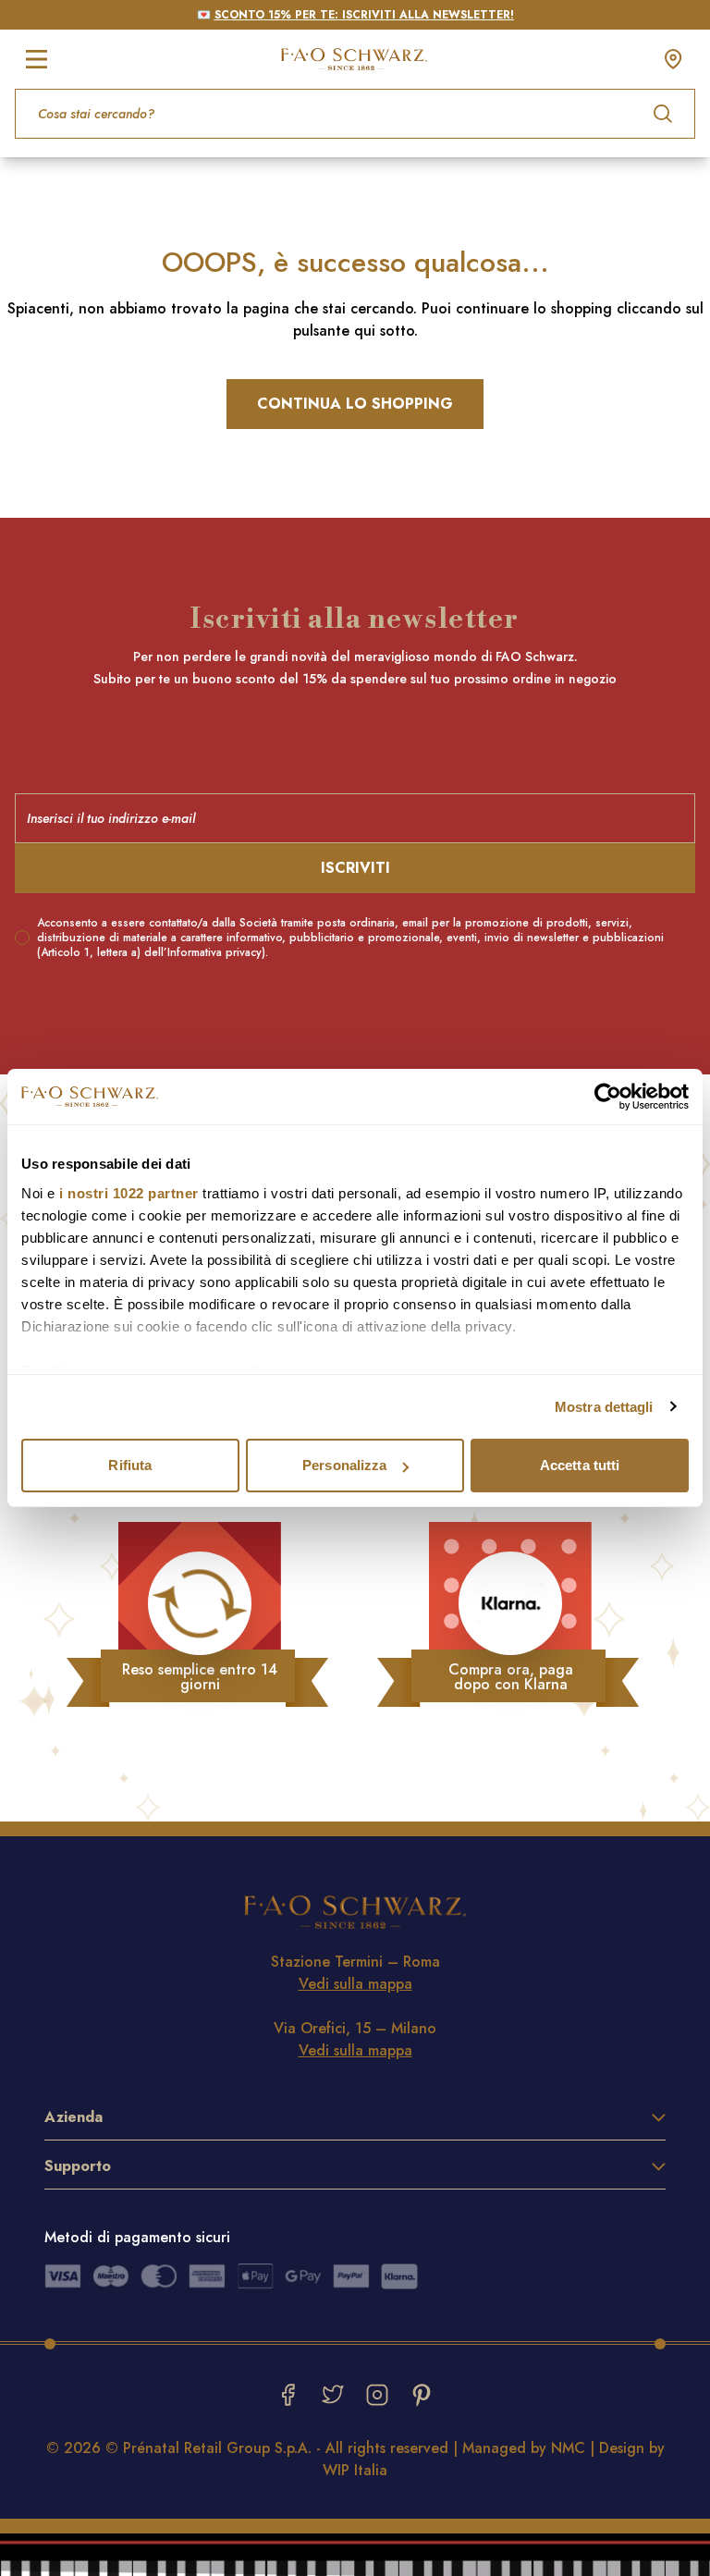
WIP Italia (355, 2470)
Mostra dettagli (604, 1407)
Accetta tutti (580, 1465)
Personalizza (344, 1465)
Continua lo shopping (355, 404)
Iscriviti (355, 868)
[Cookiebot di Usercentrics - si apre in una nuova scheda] (608, 1097)
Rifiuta (130, 1465)
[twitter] (333, 2395)
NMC (568, 2448)
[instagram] (377, 2395)
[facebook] (288, 2395)
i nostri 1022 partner (129, 1193)
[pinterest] (422, 2395)
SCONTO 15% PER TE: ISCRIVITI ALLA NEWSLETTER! (364, 15)
